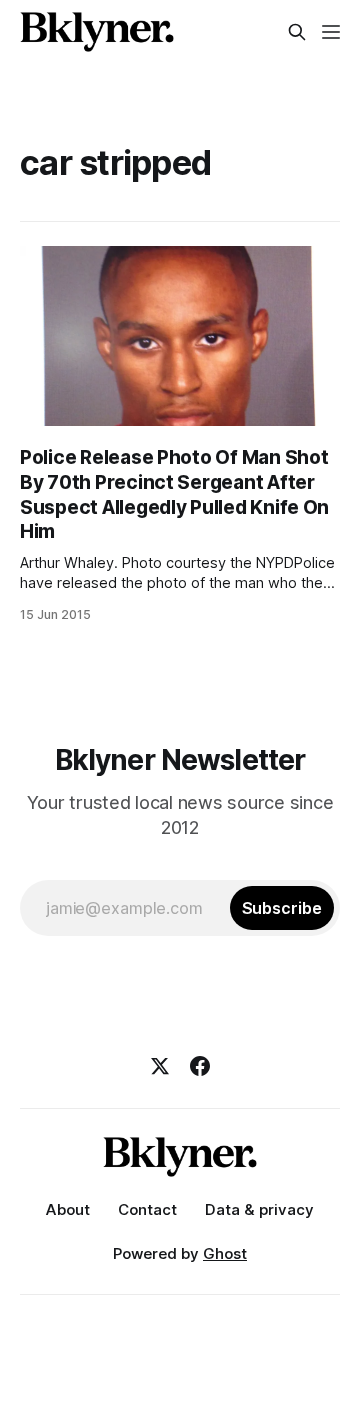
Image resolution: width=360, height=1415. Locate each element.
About (68, 1209)
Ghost (225, 1253)
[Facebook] (200, 1066)
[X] (160, 1066)
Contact (147, 1209)
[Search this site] (297, 32)
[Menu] (331, 32)
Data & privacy (259, 1209)
